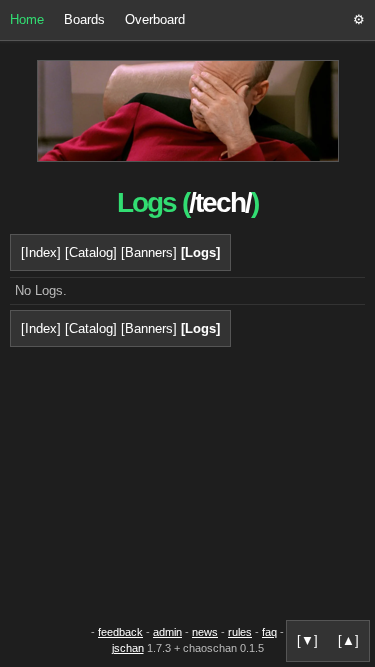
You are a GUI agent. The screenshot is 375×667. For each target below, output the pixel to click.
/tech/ (220, 202)
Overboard (155, 19)
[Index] (41, 252)
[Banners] (149, 252)
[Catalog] (91, 252)
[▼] (307, 640)
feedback (120, 632)
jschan (128, 648)
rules (240, 632)
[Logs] (200, 252)
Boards (84, 19)
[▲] (348, 640)
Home (27, 19)
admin (167, 632)
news (205, 632)
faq (269, 632)
